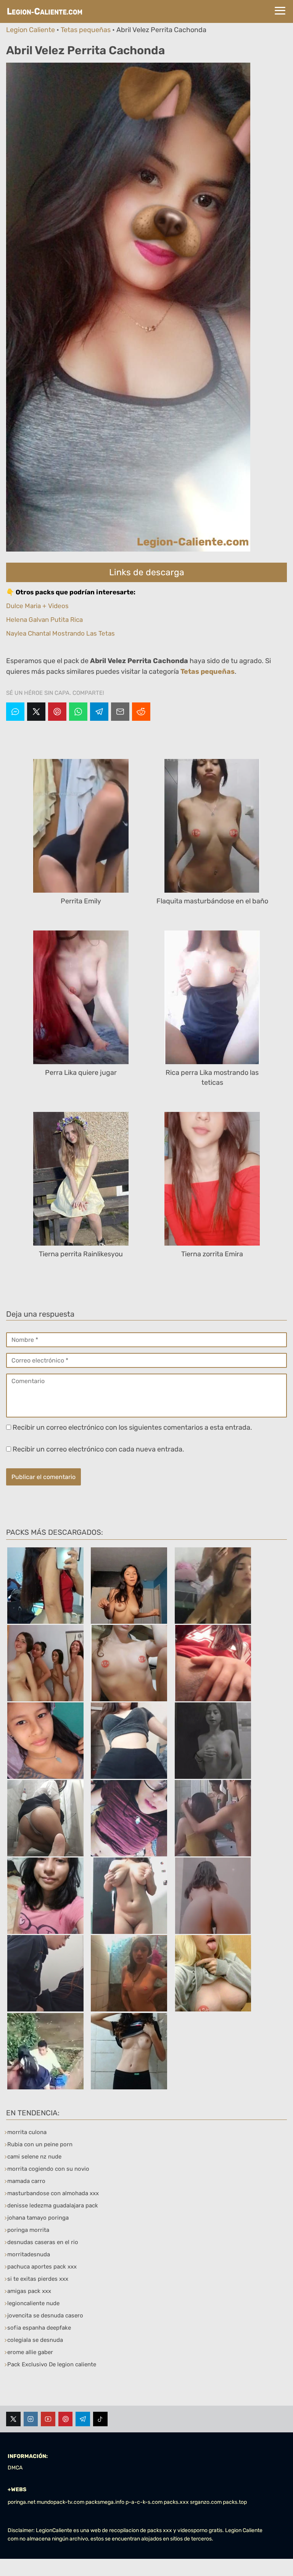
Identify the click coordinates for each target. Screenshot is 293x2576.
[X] (36, 712)
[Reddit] (141, 712)
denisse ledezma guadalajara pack (53, 2205)
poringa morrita (28, 2230)
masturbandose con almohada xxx (53, 2193)
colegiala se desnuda (35, 2340)
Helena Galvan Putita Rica (44, 620)
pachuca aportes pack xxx (42, 2267)
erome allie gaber (30, 2352)
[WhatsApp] (78, 712)
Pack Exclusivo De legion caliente (52, 2364)
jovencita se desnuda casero (45, 2315)
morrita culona (27, 2132)
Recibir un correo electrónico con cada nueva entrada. (98, 1449)
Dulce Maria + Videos (37, 606)
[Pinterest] (57, 712)
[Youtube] (48, 2419)
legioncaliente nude (33, 2303)
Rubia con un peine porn (40, 2144)
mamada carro (26, 2181)
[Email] (120, 712)
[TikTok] (100, 2419)
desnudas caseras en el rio (43, 2242)
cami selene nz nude (34, 2157)
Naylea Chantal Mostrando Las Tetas (60, 633)
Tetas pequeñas (86, 30)
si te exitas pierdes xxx (38, 2279)
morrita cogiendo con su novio (48, 2169)
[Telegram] (99, 712)
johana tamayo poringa (38, 2218)
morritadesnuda (29, 2254)
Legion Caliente (31, 30)
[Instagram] (31, 2419)
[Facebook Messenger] (15, 712)
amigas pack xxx (29, 2291)
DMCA (15, 2468)
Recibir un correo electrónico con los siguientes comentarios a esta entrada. (132, 1427)
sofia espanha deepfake (39, 2328)
